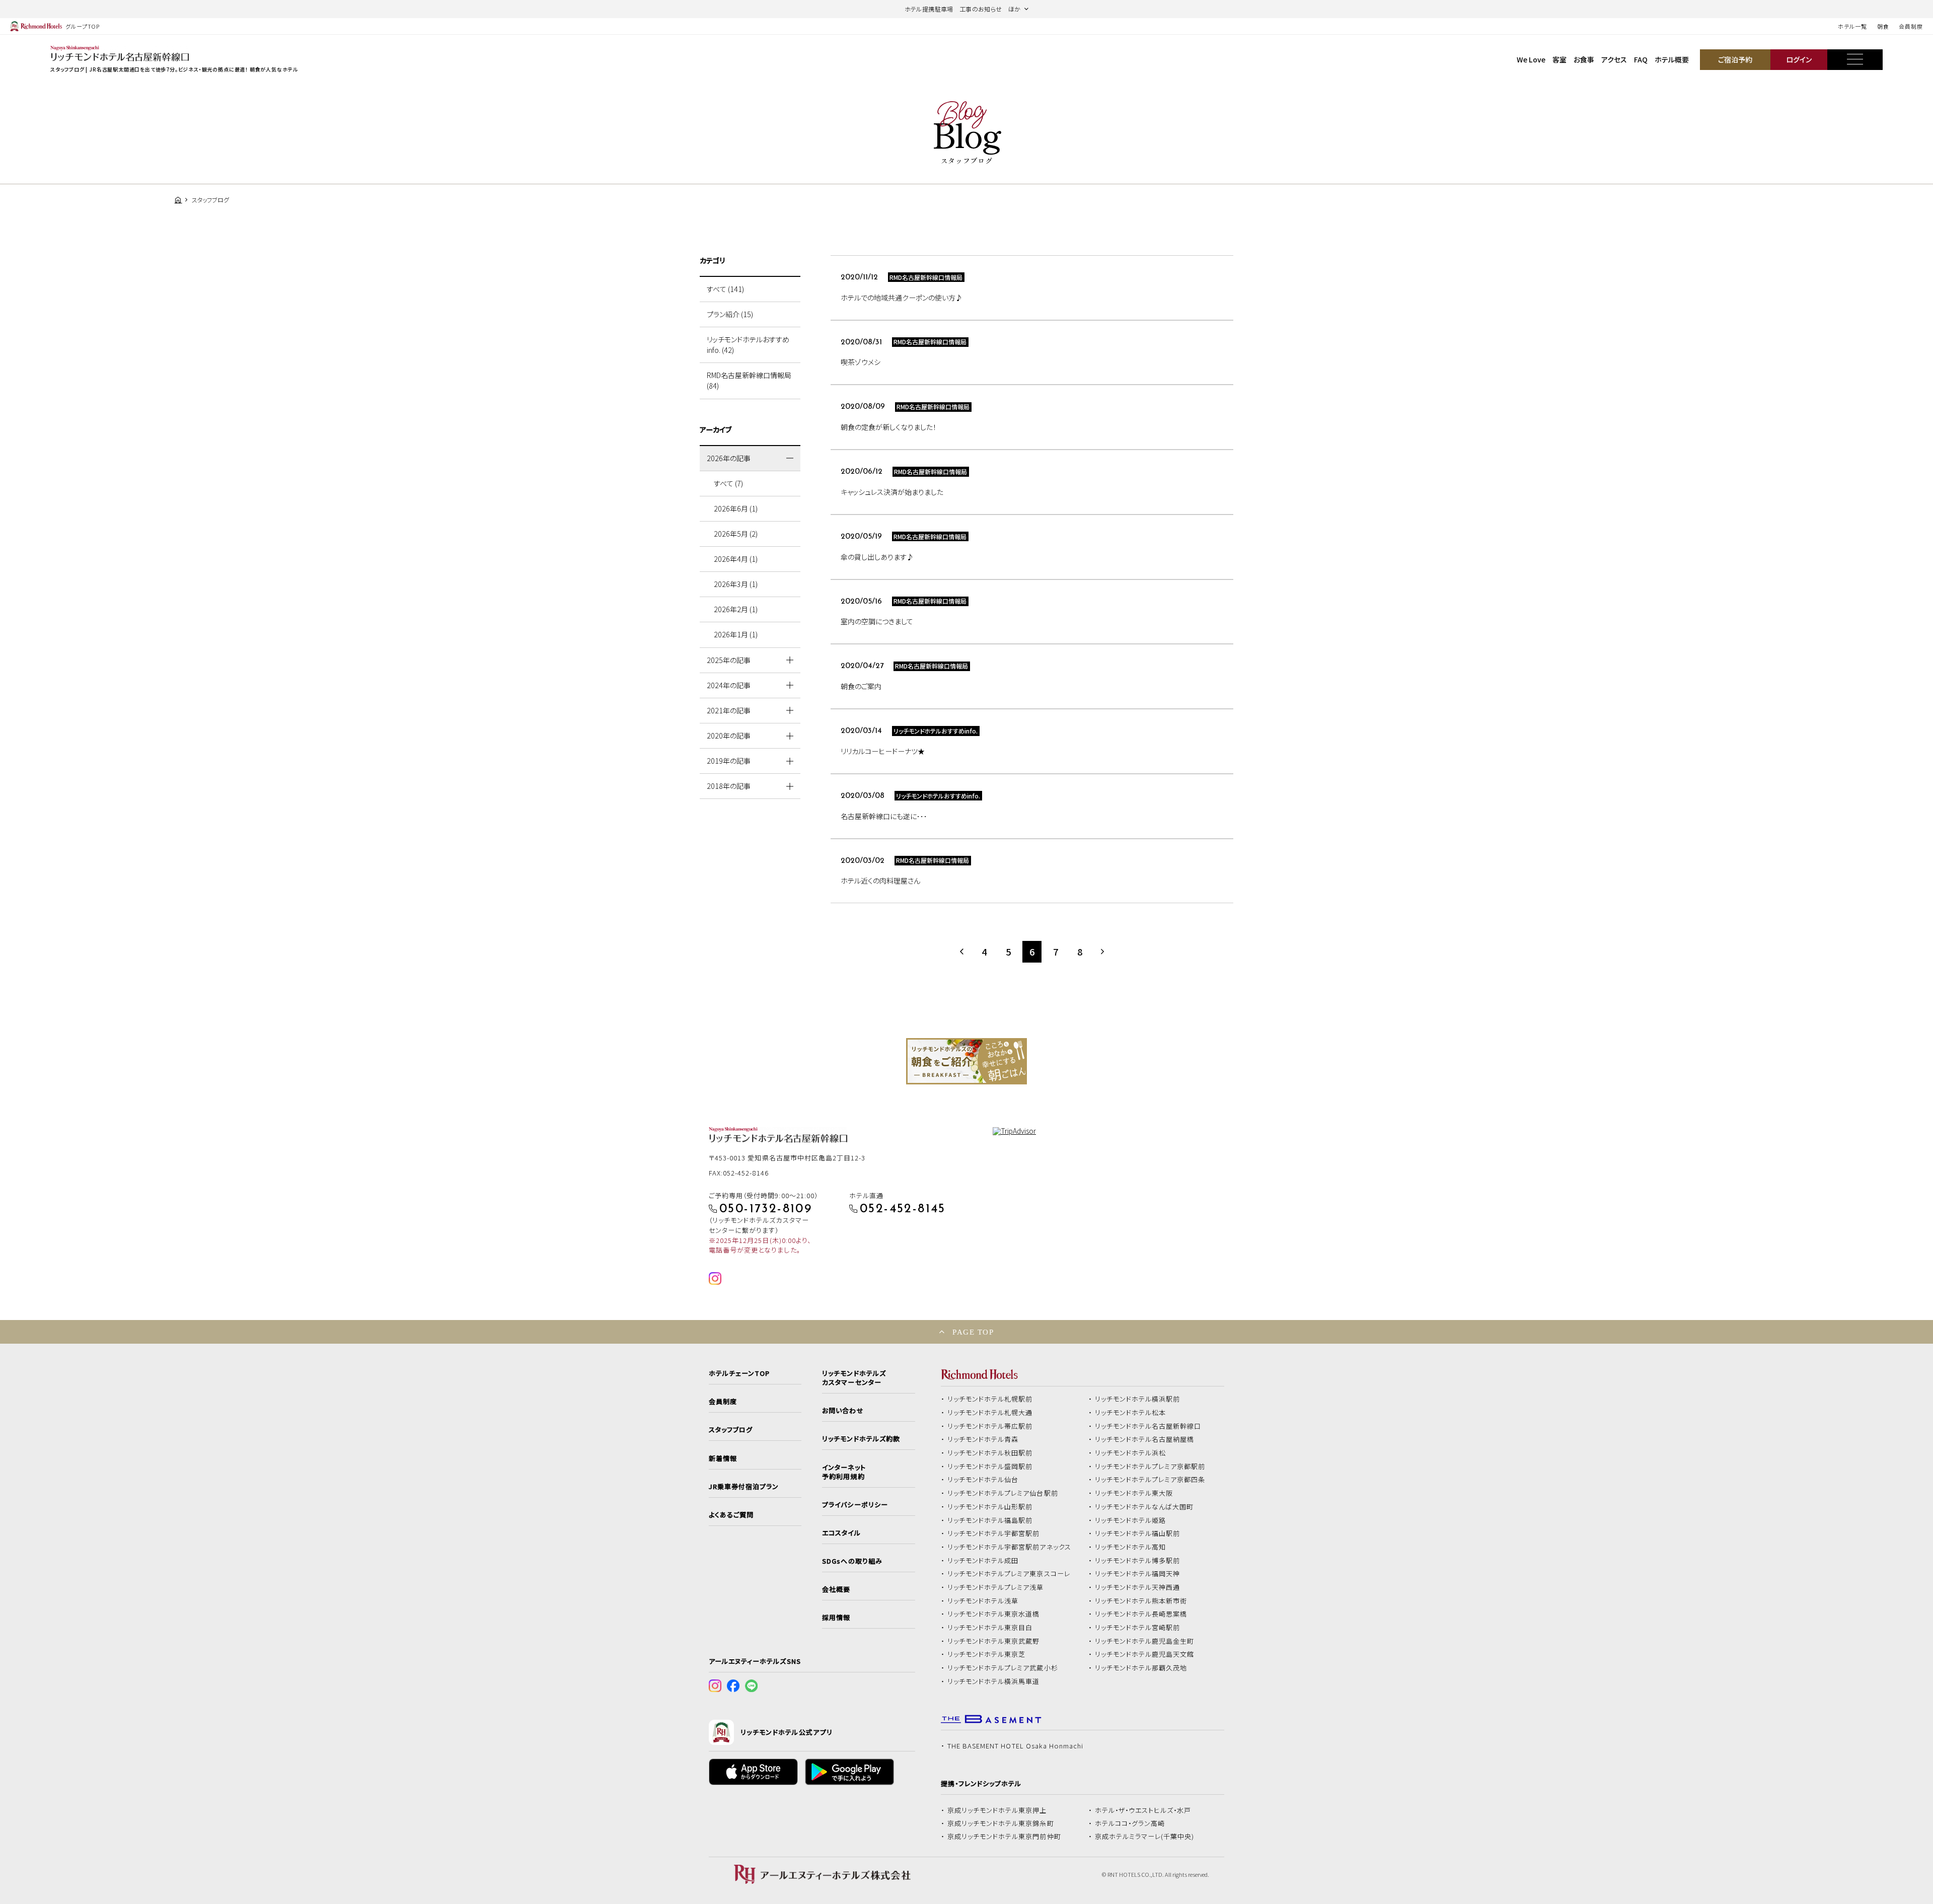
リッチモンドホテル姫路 (1131, 1520)
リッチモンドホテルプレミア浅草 (996, 1587)
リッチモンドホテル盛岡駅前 (990, 1467)
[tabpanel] (966, 1061)
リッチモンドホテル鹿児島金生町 (1145, 1641)
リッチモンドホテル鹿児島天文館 (1145, 1654)
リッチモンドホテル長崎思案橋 (1141, 1614)
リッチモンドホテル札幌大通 (990, 1413)
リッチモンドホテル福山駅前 (1138, 1533)
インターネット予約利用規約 (844, 1472)
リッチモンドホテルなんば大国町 (1144, 1507)
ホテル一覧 (1852, 26)
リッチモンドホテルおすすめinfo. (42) (748, 345)
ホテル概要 (1672, 59)
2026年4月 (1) (736, 559)
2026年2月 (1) (736, 609)
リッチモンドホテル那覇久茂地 (1141, 1668)
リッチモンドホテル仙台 (983, 1480)
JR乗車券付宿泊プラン (744, 1487)
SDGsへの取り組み (852, 1561)
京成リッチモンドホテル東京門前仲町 (1004, 1837)
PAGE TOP (973, 1332)
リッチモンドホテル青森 (983, 1439)
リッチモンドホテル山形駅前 (990, 1507)
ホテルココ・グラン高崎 (1130, 1823)
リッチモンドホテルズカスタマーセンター (854, 1378)
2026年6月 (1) (736, 508)
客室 (1559, 59)
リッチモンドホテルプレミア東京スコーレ (1009, 1574)
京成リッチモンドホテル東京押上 (997, 1810)
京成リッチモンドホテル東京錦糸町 (1001, 1823)
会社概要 (836, 1589)
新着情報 (723, 1458)
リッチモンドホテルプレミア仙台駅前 (1003, 1493)
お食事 (1584, 59)
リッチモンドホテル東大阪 (1134, 1493)
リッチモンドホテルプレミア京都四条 (1150, 1480)
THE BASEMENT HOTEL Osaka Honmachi (1015, 1746)
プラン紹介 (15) (730, 314)
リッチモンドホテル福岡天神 (1138, 1574)
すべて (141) (725, 289)
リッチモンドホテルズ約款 (861, 1439)
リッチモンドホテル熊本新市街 (1141, 1601)
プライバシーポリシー (855, 1505)
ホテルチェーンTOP (739, 1373)
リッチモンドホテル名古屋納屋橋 (1145, 1439)
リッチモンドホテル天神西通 (1138, 1587)
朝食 (1883, 26)
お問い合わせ (843, 1411)
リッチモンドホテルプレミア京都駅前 (1150, 1467)
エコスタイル (841, 1533)
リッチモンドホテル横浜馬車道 (994, 1681)
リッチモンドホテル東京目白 (990, 1628)
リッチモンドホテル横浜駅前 (1138, 1399)
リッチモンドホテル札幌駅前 (990, 1399)
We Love (1531, 59)
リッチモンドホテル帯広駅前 (990, 1426)
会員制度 (1911, 26)
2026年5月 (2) (736, 534)
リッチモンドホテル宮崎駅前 (1138, 1628)
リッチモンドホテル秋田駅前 (990, 1453)
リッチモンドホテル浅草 (983, 1601)
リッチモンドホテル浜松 (1131, 1453)
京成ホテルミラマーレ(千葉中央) (1145, 1837)
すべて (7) (728, 483)
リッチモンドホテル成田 (983, 1561)
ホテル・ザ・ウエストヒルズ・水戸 (1143, 1810)
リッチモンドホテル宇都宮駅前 (994, 1533)
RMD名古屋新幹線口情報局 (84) (749, 380)
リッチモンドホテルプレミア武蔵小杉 (1003, 1668)
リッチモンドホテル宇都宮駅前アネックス (1009, 1547)
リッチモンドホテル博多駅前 (1138, 1561)
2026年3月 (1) (736, 584)
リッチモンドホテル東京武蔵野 (994, 1641)
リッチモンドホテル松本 (1131, 1413)
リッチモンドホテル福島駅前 (990, 1520)
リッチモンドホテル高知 (1131, 1547)
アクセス (1614, 59)
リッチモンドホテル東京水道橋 (994, 1614)
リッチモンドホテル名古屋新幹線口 (1148, 1426)
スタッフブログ (731, 1430)
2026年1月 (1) (736, 634)
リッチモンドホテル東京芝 (987, 1654)
